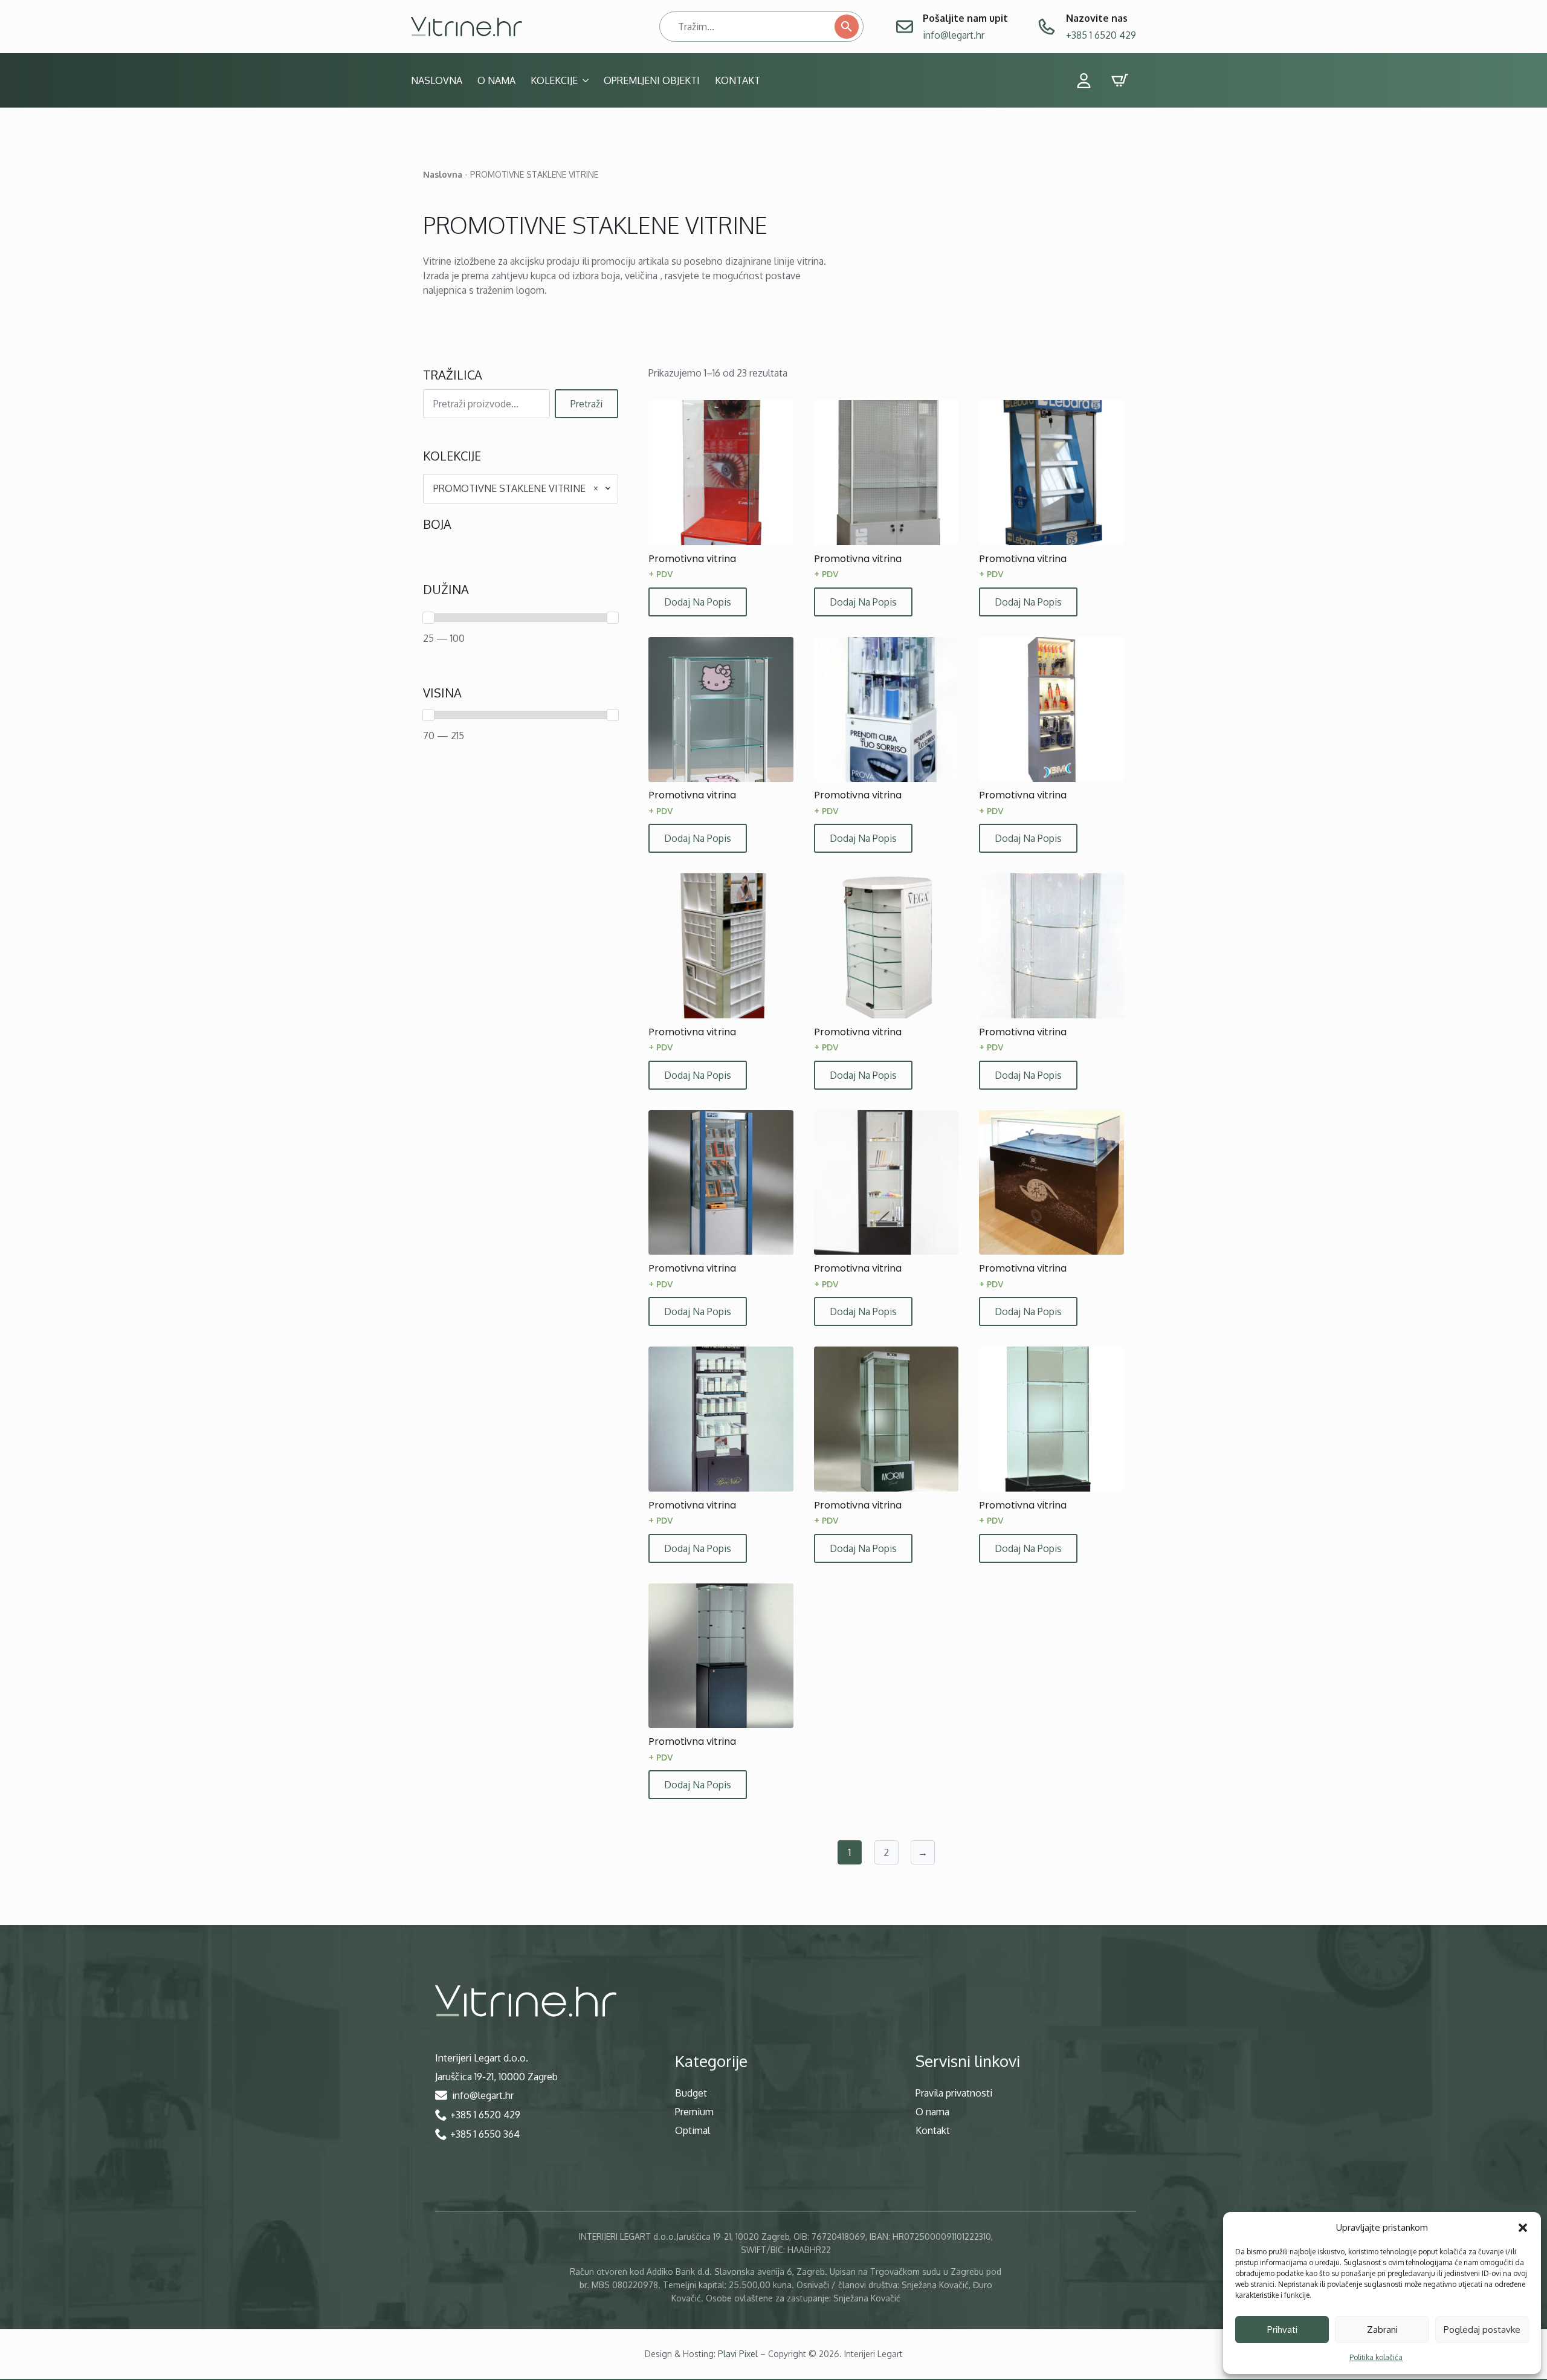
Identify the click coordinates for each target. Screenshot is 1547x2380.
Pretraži (586, 404)
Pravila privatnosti (954, 2093)
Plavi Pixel (738, 2354)
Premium (694, 2112)
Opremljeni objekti (652, 80)
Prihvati (1282, 2330)
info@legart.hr (954, 35)
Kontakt (738, 80)
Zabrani (1382, 2330)
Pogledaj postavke (1482, 2330)
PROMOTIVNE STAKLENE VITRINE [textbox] (516, 488)
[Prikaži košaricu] (1120, 80)
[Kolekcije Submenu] (583, 80)
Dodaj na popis (698, 602)
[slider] (428, 618)
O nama (496, 80)
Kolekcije (554, 80)
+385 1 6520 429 (1101, 35)
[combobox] (521, 488)
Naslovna (437, 80)
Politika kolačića (1376, 2357)
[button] (1523, 2228)
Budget (691, 2093)
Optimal (693, 2130)
